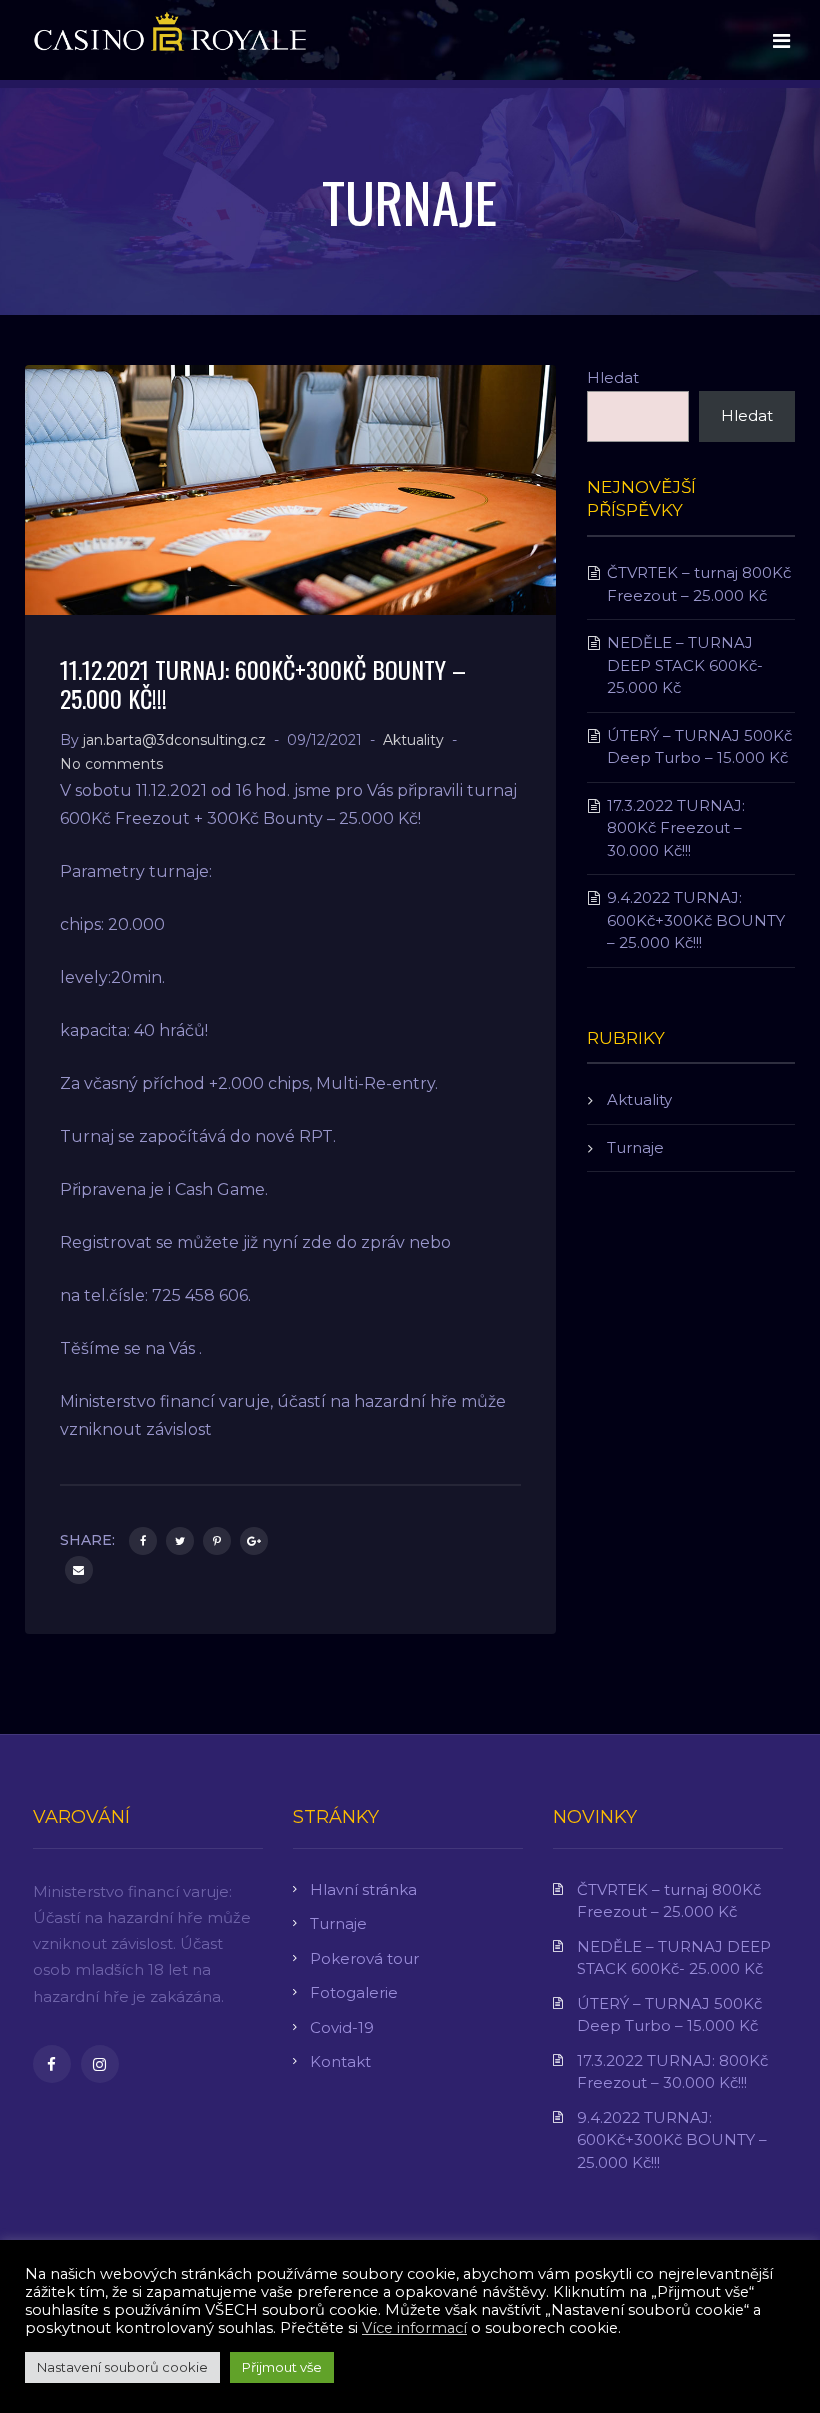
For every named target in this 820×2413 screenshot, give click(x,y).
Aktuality (413, 740)
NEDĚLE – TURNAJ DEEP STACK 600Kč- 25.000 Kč (685, 665)
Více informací (414, 2328)
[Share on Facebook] (143, 1541)
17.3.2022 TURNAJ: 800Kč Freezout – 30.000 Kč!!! (676, 828)
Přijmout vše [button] (282, 2367)
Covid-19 (342, 2027)
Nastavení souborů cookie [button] (122, 2367)
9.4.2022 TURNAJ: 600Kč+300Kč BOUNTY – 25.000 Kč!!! (696, 920)
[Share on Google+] (254, 1541)
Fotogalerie (354, 1992)
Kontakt (340, 2061)
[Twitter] (180, 1541)
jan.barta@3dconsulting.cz (174, 740)
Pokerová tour (364, 1958)
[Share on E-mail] (79, 1570)
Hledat (613, 377)
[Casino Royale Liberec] (170, 38)
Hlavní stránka (363, 1889)
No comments (111, 764)
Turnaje (635, 1147)
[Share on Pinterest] (217, 1541)
